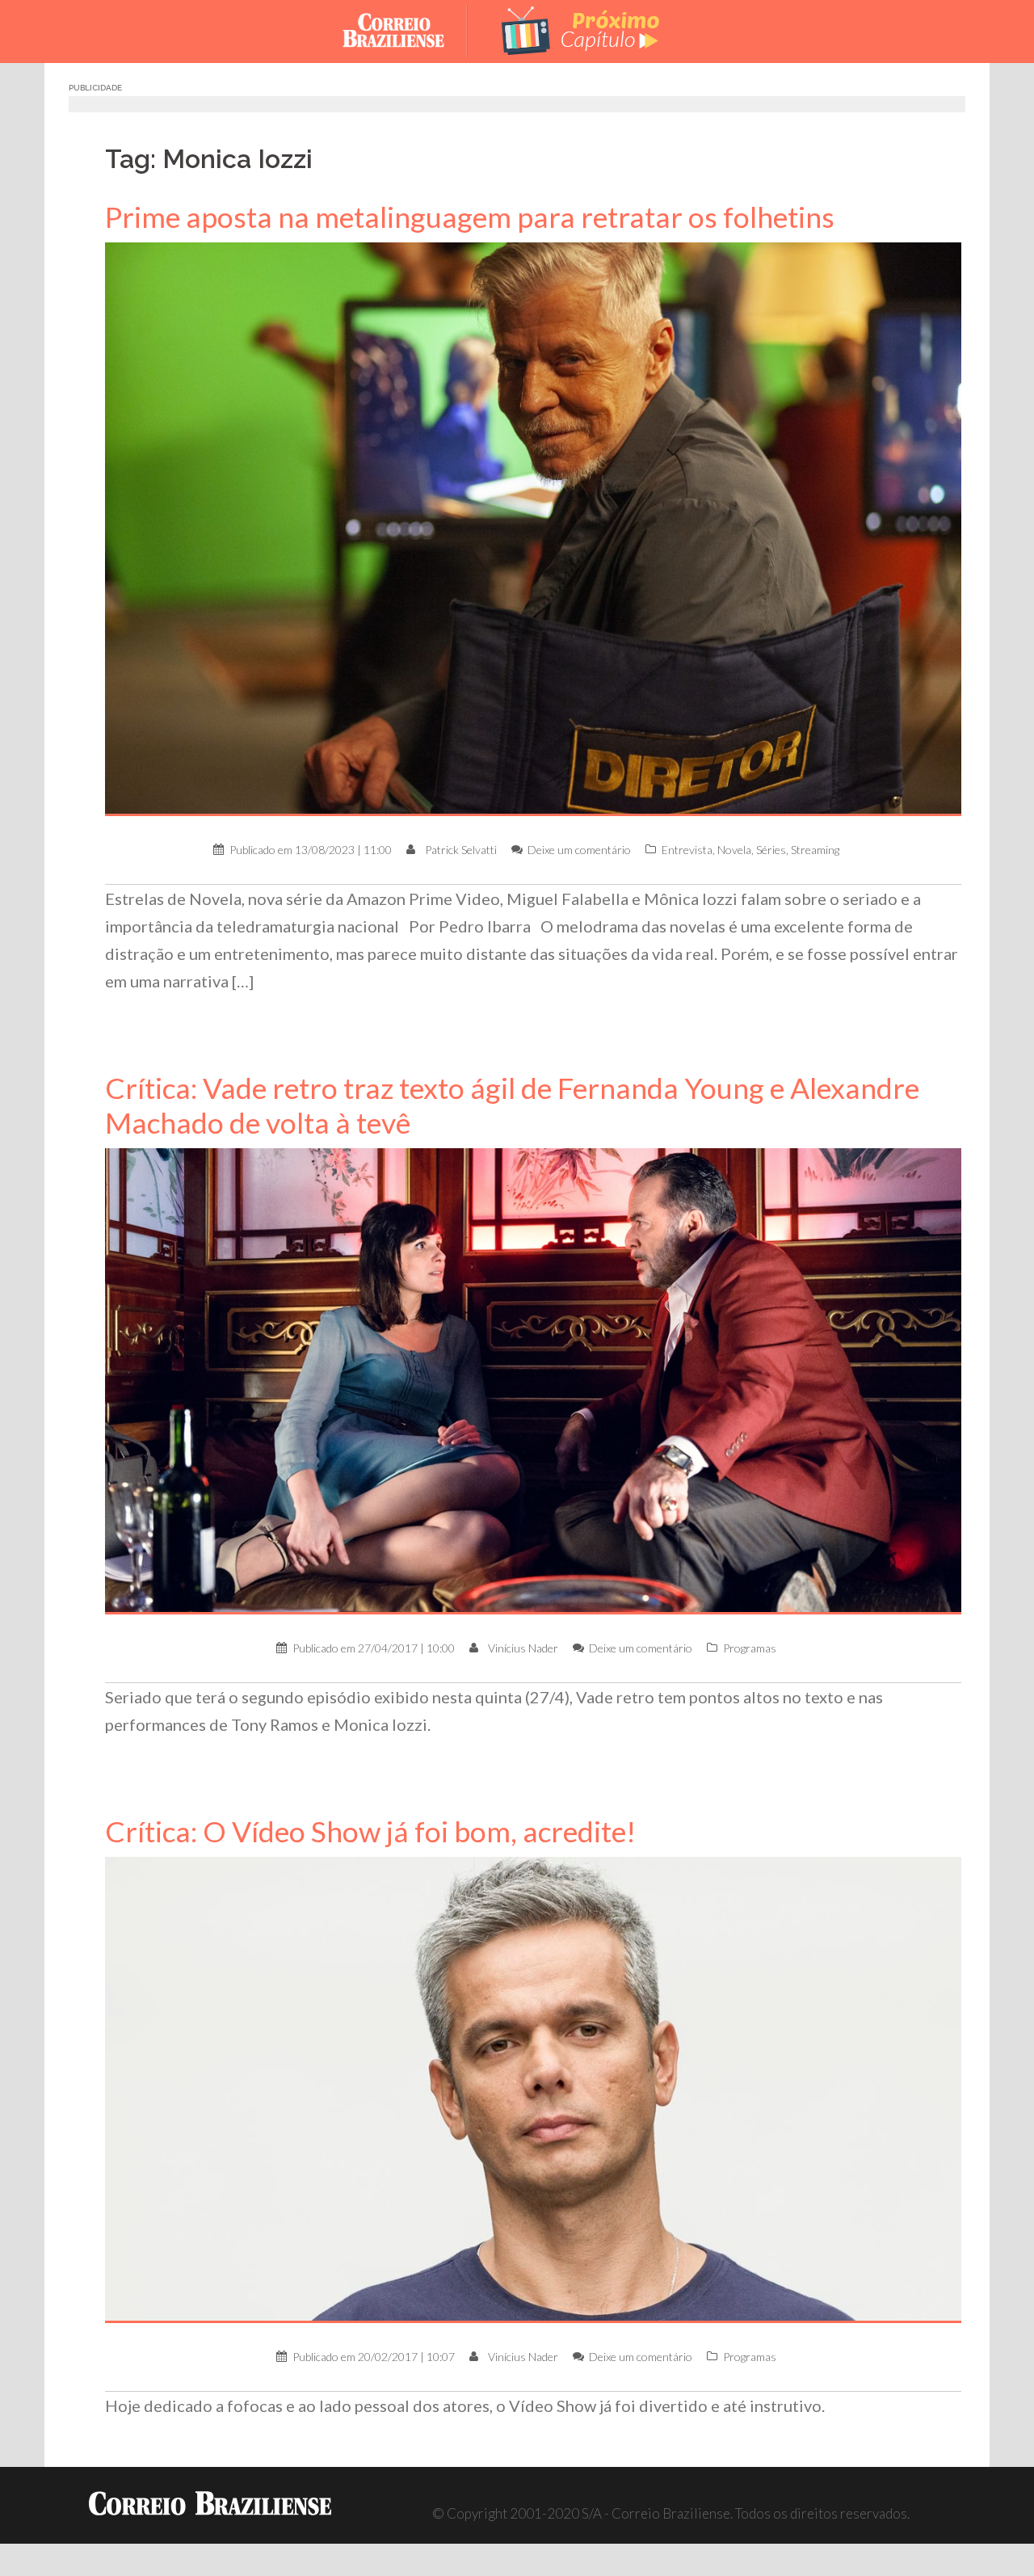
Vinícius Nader (523, 1648)
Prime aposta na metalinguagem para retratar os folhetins (470, 217)
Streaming (815, 850)
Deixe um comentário (579, 850)
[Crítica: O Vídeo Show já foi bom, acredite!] (533, 2088)
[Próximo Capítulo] (582, 29)
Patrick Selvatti (461, 850)
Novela (734, 850)
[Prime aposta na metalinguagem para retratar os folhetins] (533, 527)
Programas (750, 1648)
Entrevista (687, 850)
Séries (771, 850)
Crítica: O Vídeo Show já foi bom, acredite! (370, 1831)
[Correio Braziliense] (406, 29)
